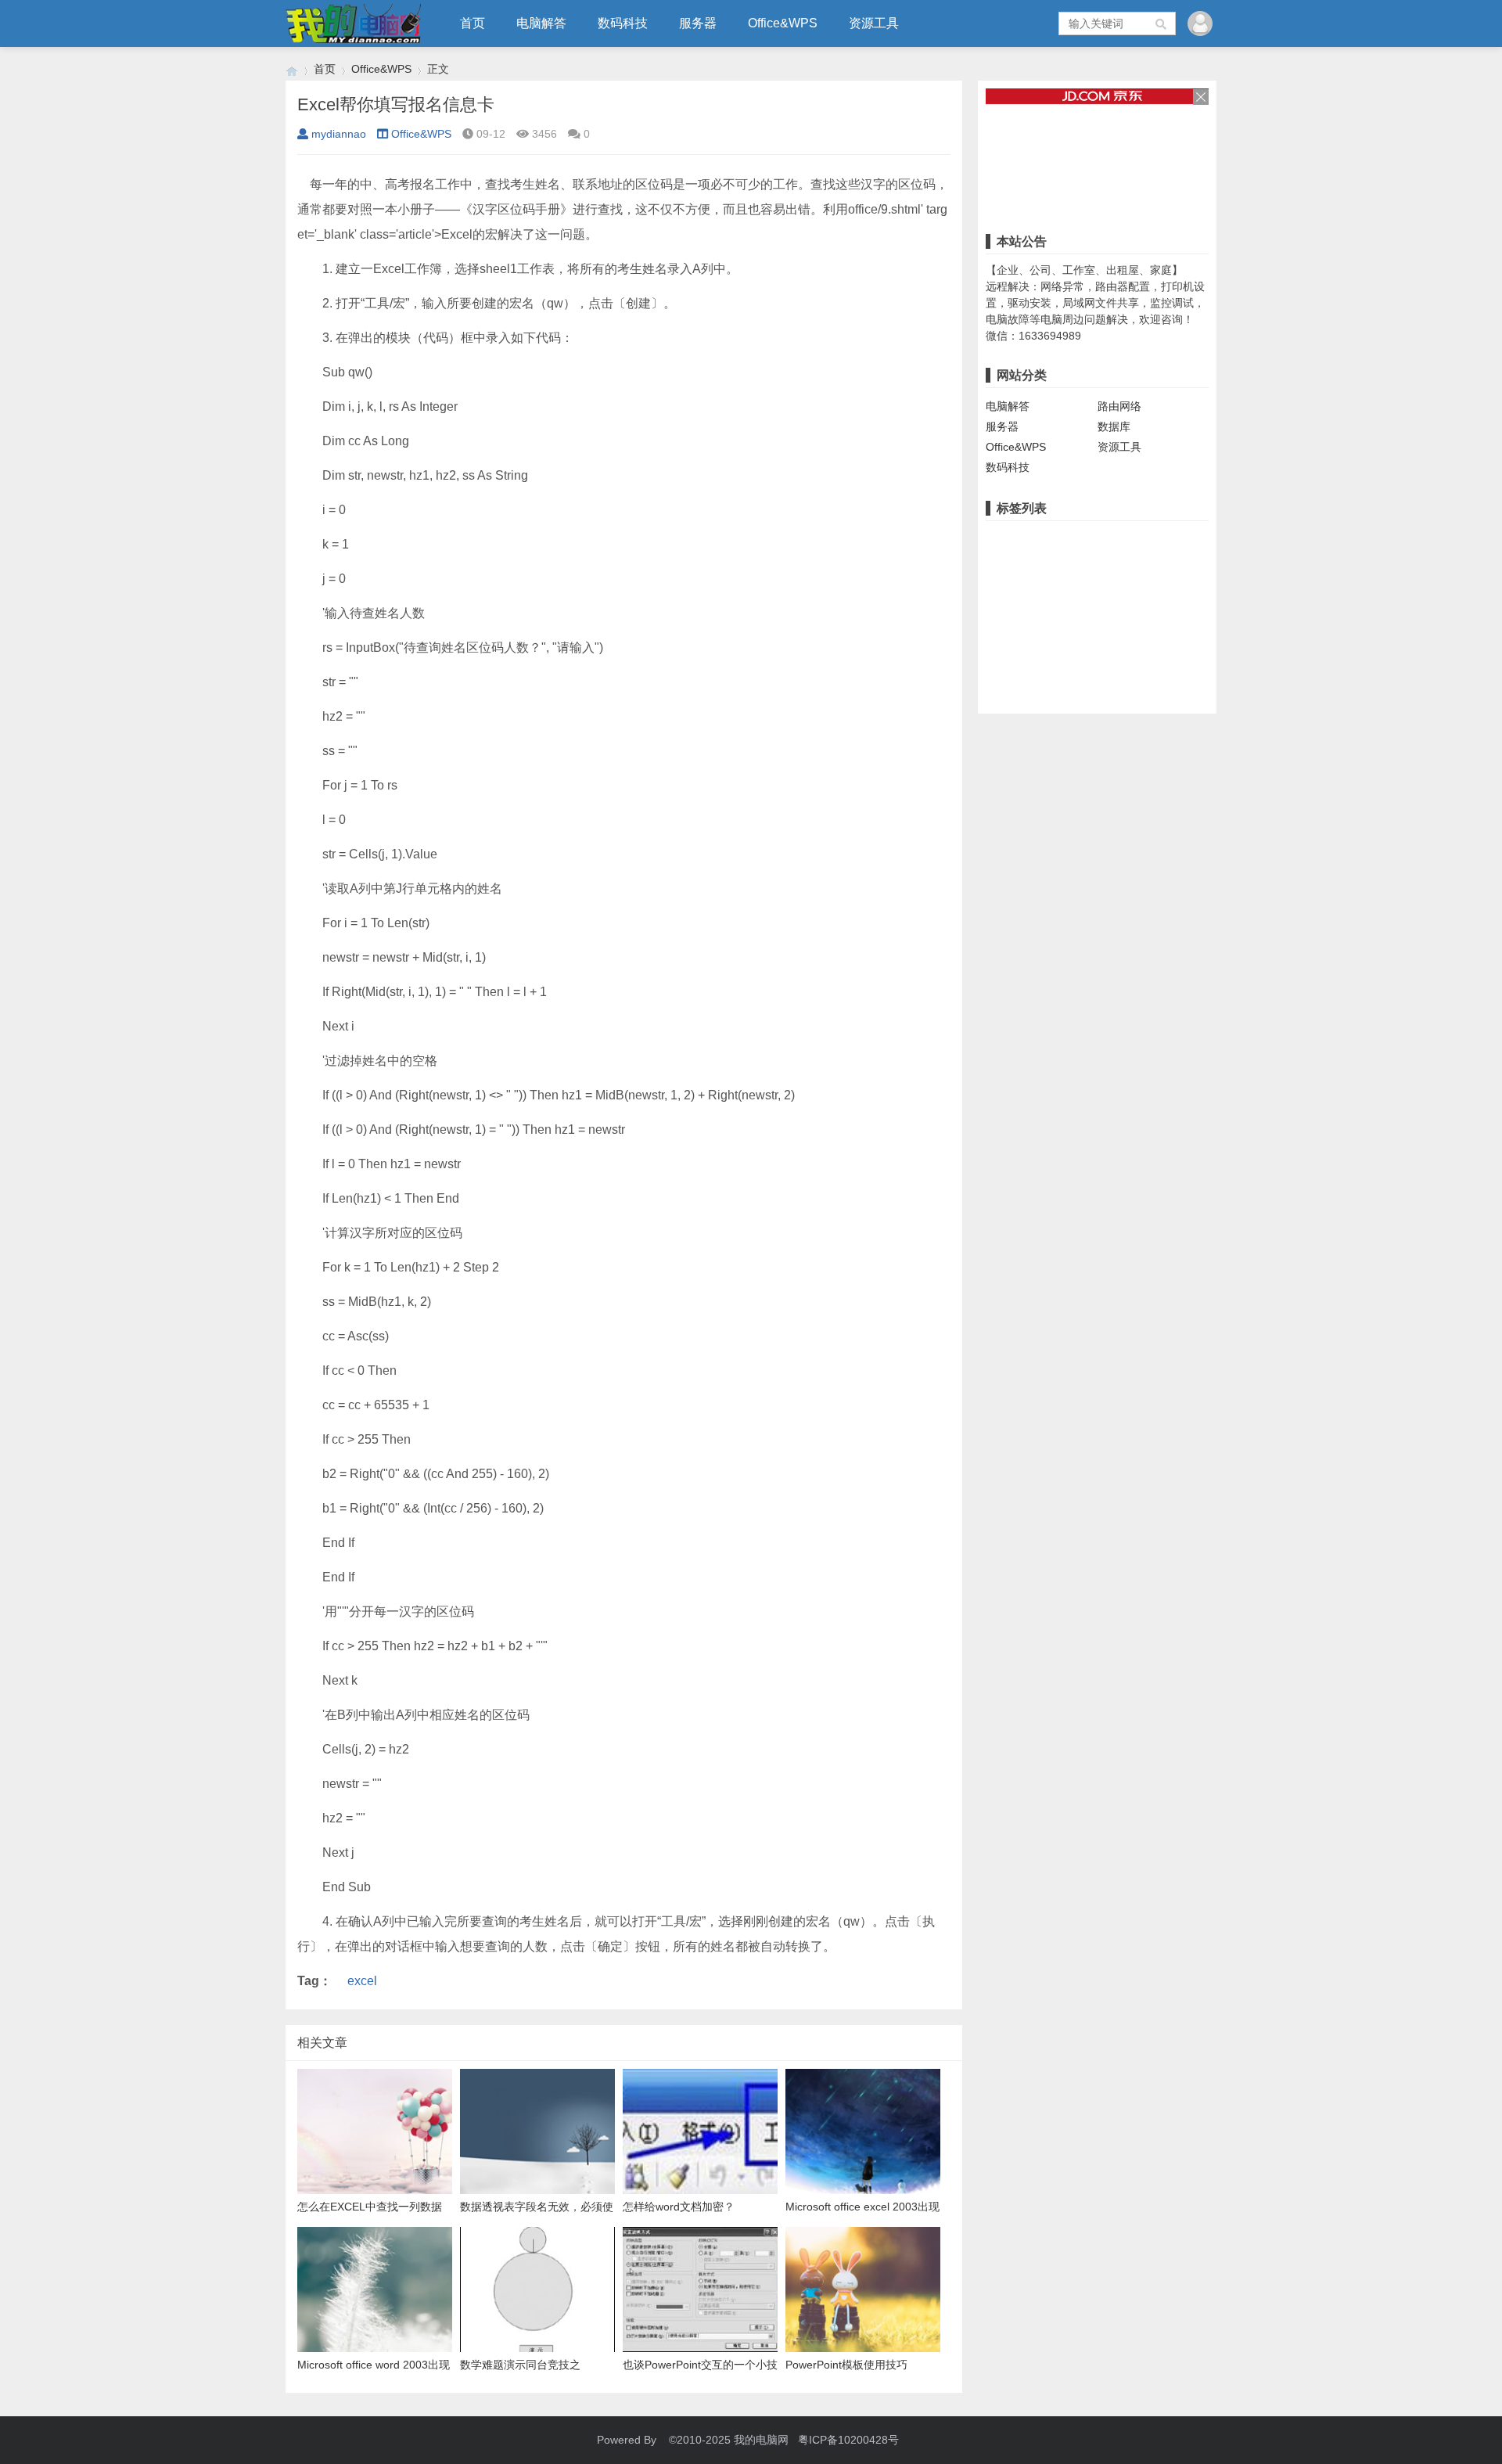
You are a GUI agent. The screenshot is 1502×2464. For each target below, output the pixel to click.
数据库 (1114, 426)
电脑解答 (541, 23)
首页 (473, 23)
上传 (1157, 636)
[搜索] (1162, 23)
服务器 (698, 23)
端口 (1001, 563)
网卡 (1100, 588)
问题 (1134, 588)
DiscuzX (1114, 636)
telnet (1003, 660)
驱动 (1066, 588)
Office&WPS (783, 23)
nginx (1003, 612)
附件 (1191, 636)
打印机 (1084, 539)
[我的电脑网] (292, 69)
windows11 (1017, 588)
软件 (1134, 563)
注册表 (1040, 563)
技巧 (1072, 636)
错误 (1123, 539)
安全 (1038, 636)
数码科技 (623, 23)
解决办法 (1178, 588)
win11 (1194, 539)
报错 (1157, 539)
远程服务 (1090, 563)
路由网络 (1119, 406)
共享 (1001, 539)
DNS (1096, 612)
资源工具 (874, 23)
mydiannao (339, 134)
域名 (1130, 612)
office (1166, 612)
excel (362, 1981)
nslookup (1050, 612)
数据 (1104, 660)
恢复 (1070, 660)
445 (1038, 660)
